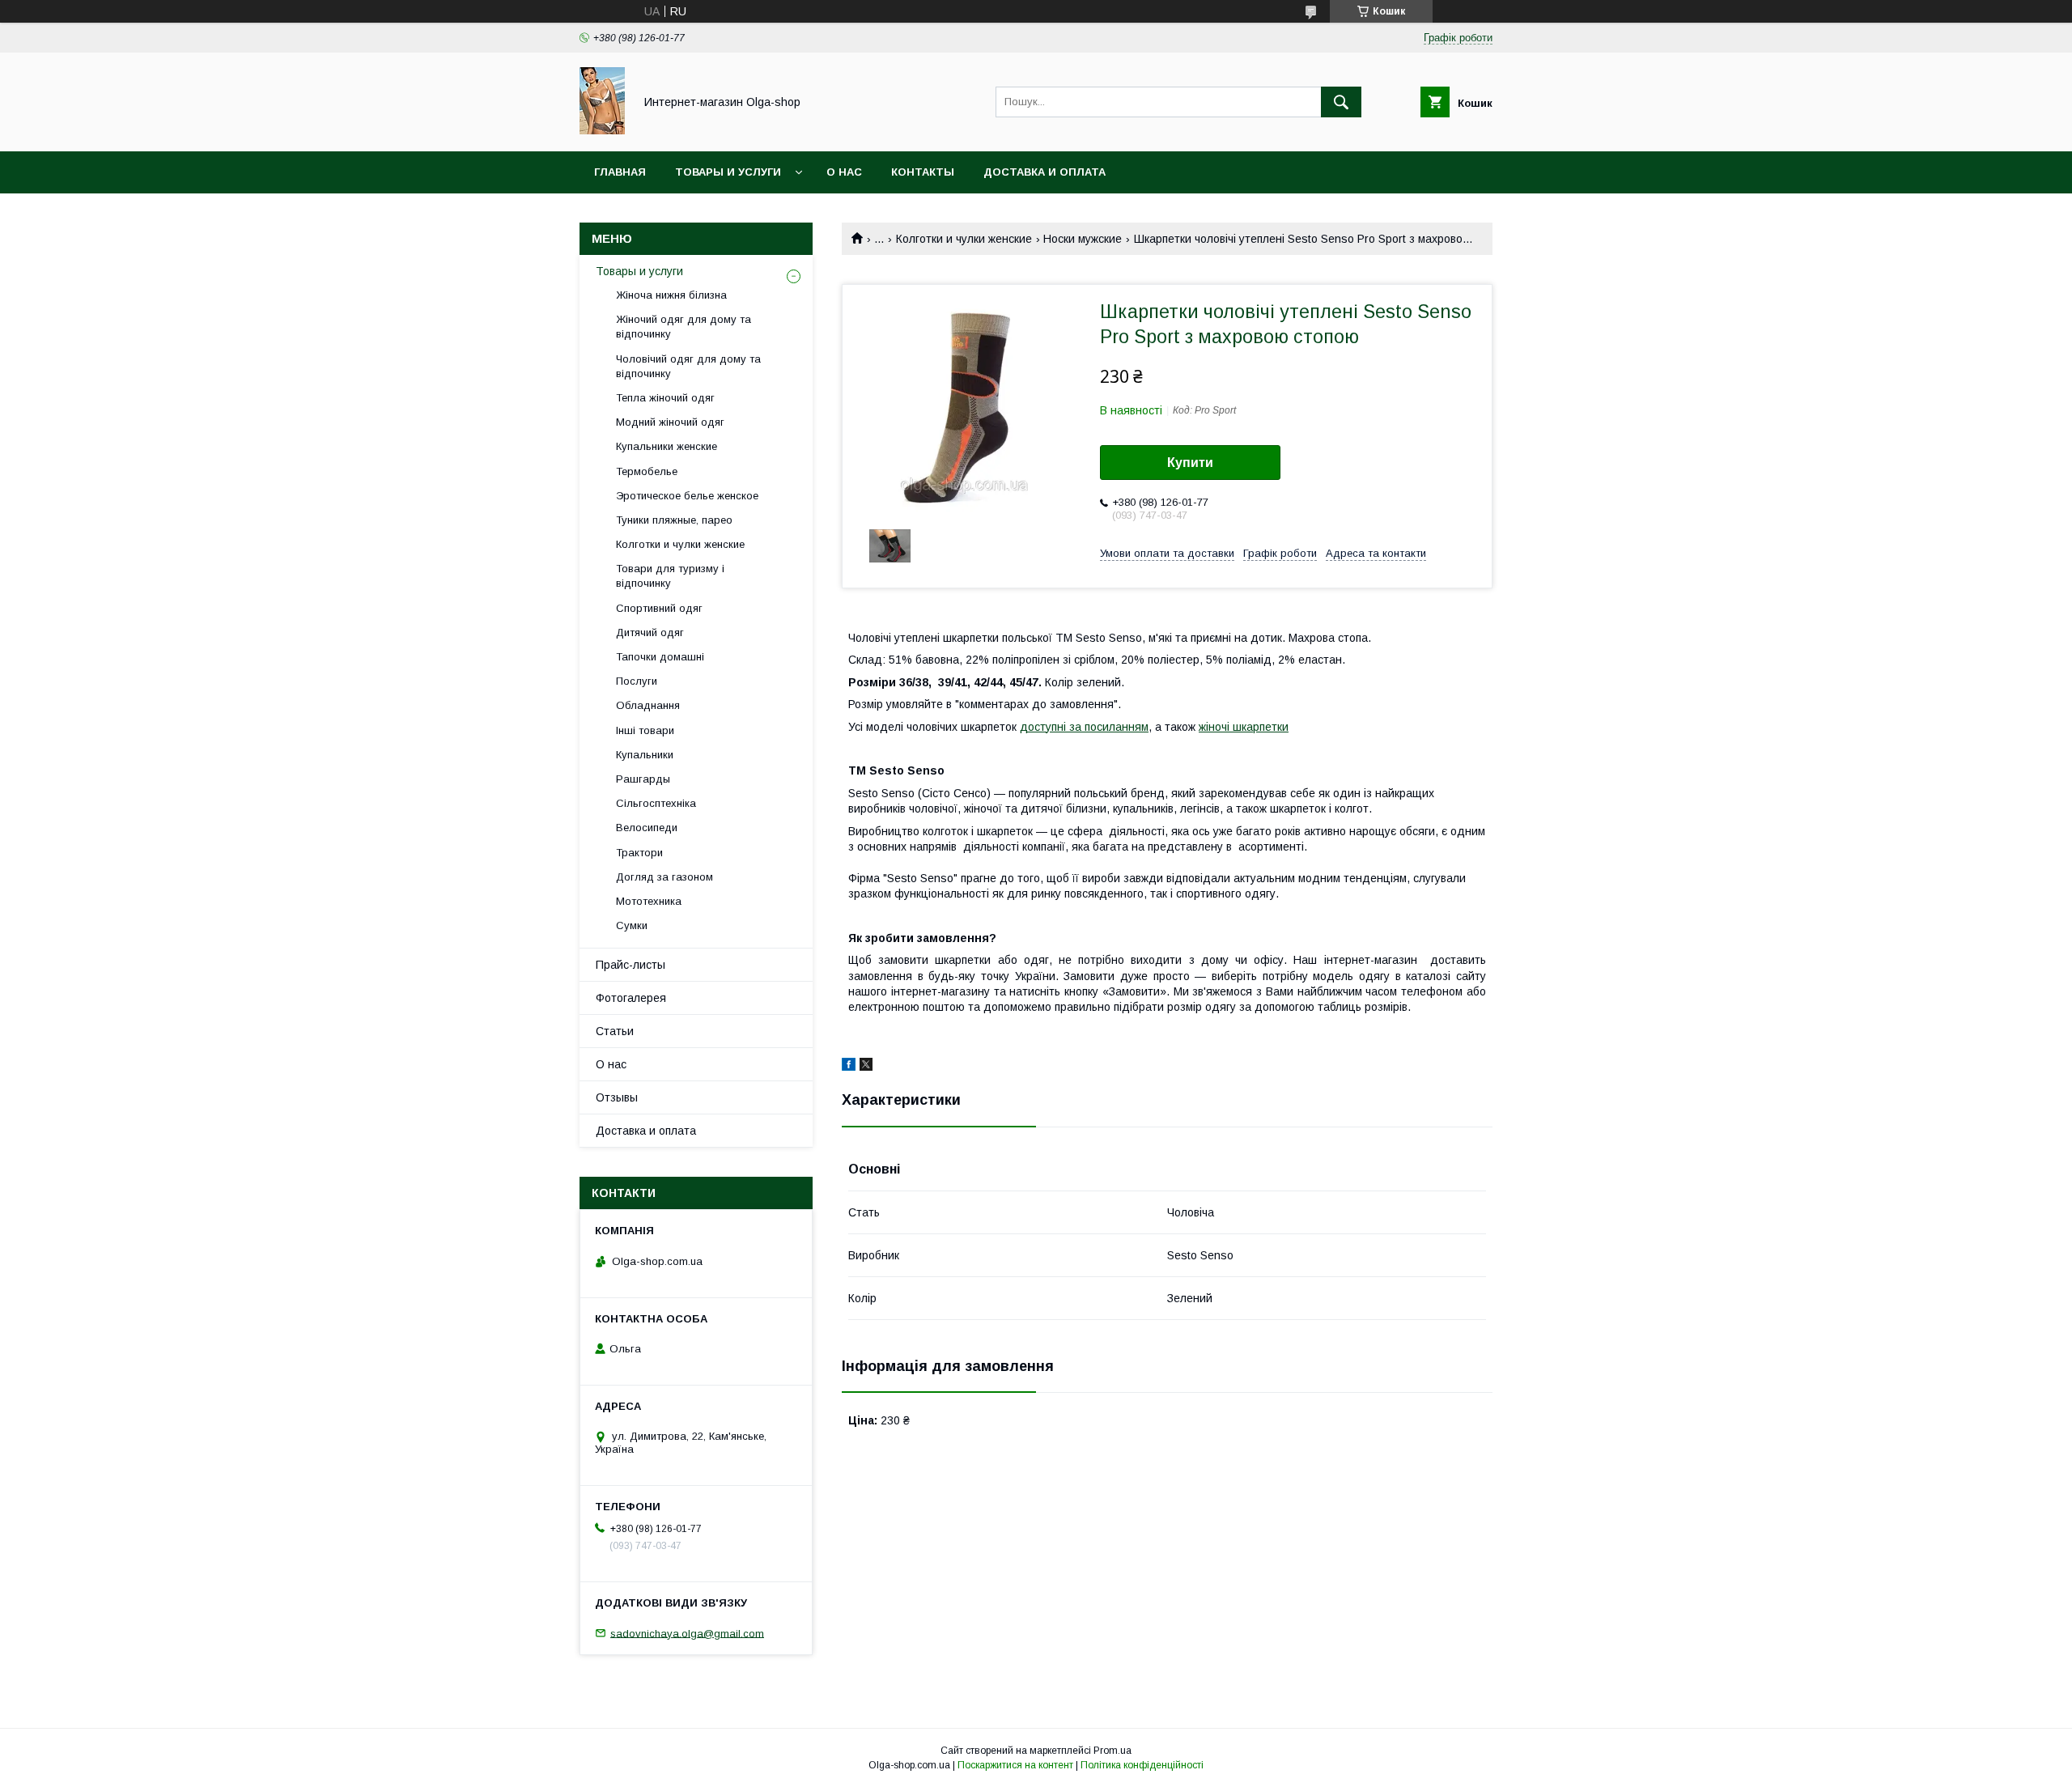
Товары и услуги (728, 172)
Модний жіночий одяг (670, 422)
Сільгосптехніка (656, 803)
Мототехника (649, 901)
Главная (620, 172)
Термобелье (647, 471)
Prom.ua (1112, 1751)
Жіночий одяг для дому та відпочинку (684, 327)
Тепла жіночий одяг (665, 398)
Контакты (923, 172)
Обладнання (648, 705)
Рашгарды (643, 779)
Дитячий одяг (650, 632)
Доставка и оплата (1044, 172)
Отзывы (617, 1097)
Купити (1190, 463)
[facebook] (849, 1067)
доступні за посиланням (1084, 727)
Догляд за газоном (664, 877)
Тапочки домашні (660, 657)
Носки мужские (1083, 239)
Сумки (632, 925)
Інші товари (645, 730)
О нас (844, 172)
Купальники (645, 755)
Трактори (639, 853)
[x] (866, 1067)
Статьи (615, 1031)
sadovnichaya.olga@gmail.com (687, 1633)
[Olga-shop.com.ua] (602, 130)
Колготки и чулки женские (964, 239)
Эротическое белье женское (687, 496)
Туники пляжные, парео (674, 520)
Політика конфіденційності (1142, 1765)
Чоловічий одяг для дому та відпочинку (688, 366)
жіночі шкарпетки (1244, 727)
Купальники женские (667, 446)
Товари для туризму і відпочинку (670, 576)
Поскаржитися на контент (1015, 1765)
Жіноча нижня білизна (671, 295)
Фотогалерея (631, 998)
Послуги (637, 681)
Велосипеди (647, 828)
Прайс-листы (631, 965)
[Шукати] (1341, 102)
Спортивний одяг (659, 608)
